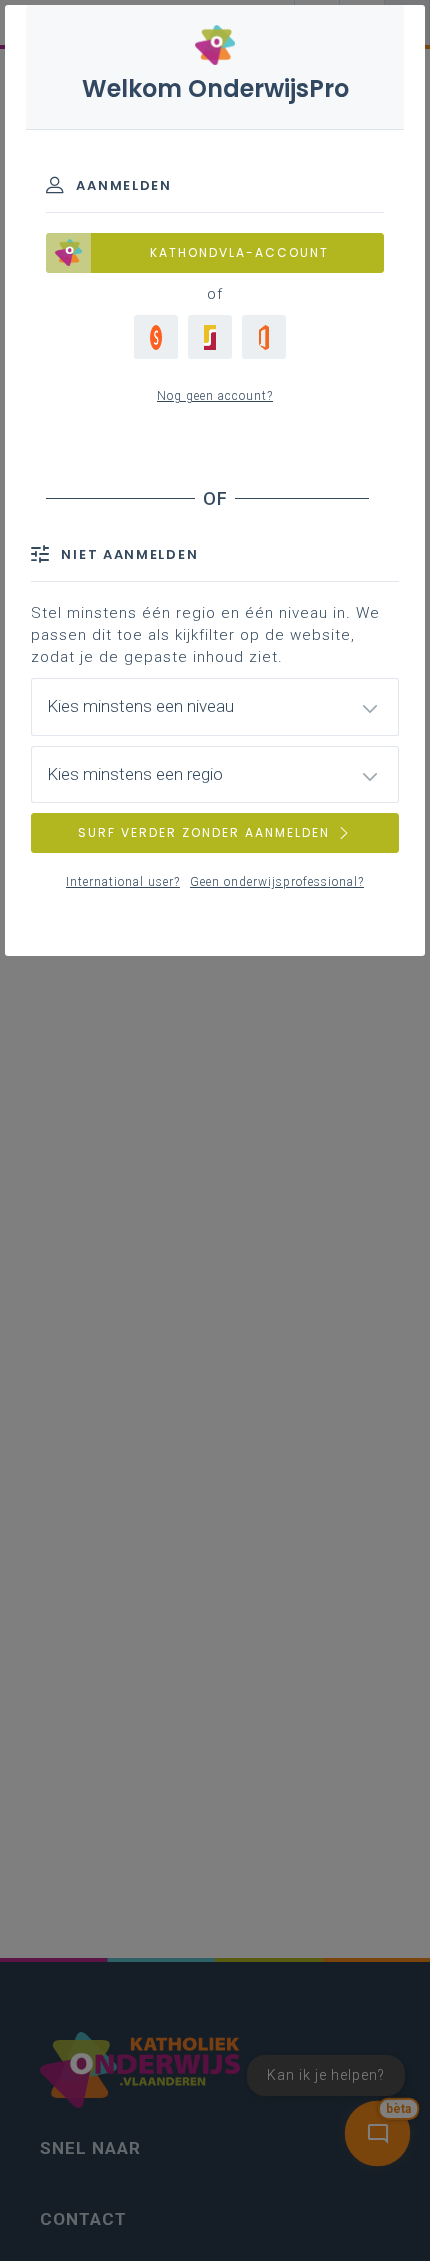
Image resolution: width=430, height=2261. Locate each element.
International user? (123, 882)
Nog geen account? (215, 396)
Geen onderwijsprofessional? (277, 882)
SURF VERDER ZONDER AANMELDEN (204, 832)
